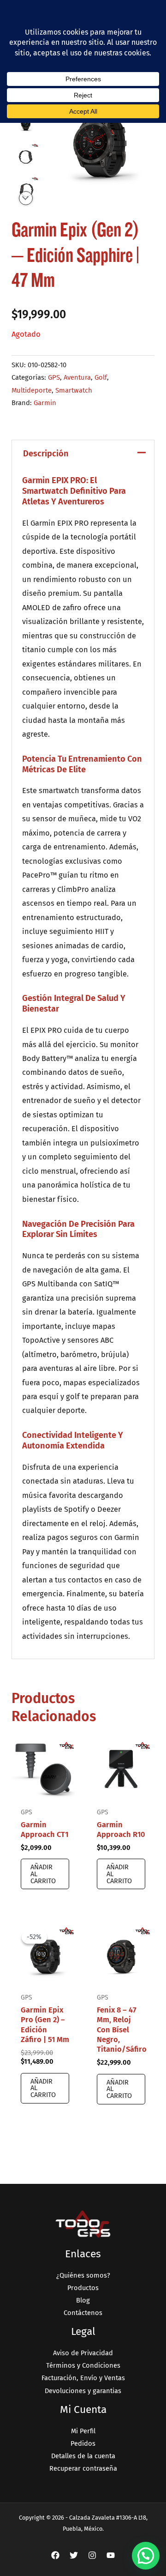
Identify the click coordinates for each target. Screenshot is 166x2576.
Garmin (45, 403)
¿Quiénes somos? (83, 2275)
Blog (83, 2300)
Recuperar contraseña (83, 2468)
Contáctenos (83, 2313)
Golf (101, 377)
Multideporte (32, 390)
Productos (83, 2288)
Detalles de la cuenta (83, 2456)
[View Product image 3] (26, 155)
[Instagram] (92, 2555)
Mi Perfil (83, 2431)
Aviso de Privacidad (83, 2353)
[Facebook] (55, 2555)
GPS (54, 377)
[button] (146, 2556)
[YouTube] (111, 2555)
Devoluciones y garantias (83, 2391)
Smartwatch (74, 390)
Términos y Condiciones (83, 2365)
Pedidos (83, 2443)
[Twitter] (74, 2555)
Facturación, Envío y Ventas (83, 2378)
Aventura (77, 377)
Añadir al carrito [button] (43, 1874)
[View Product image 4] (26, 188)
